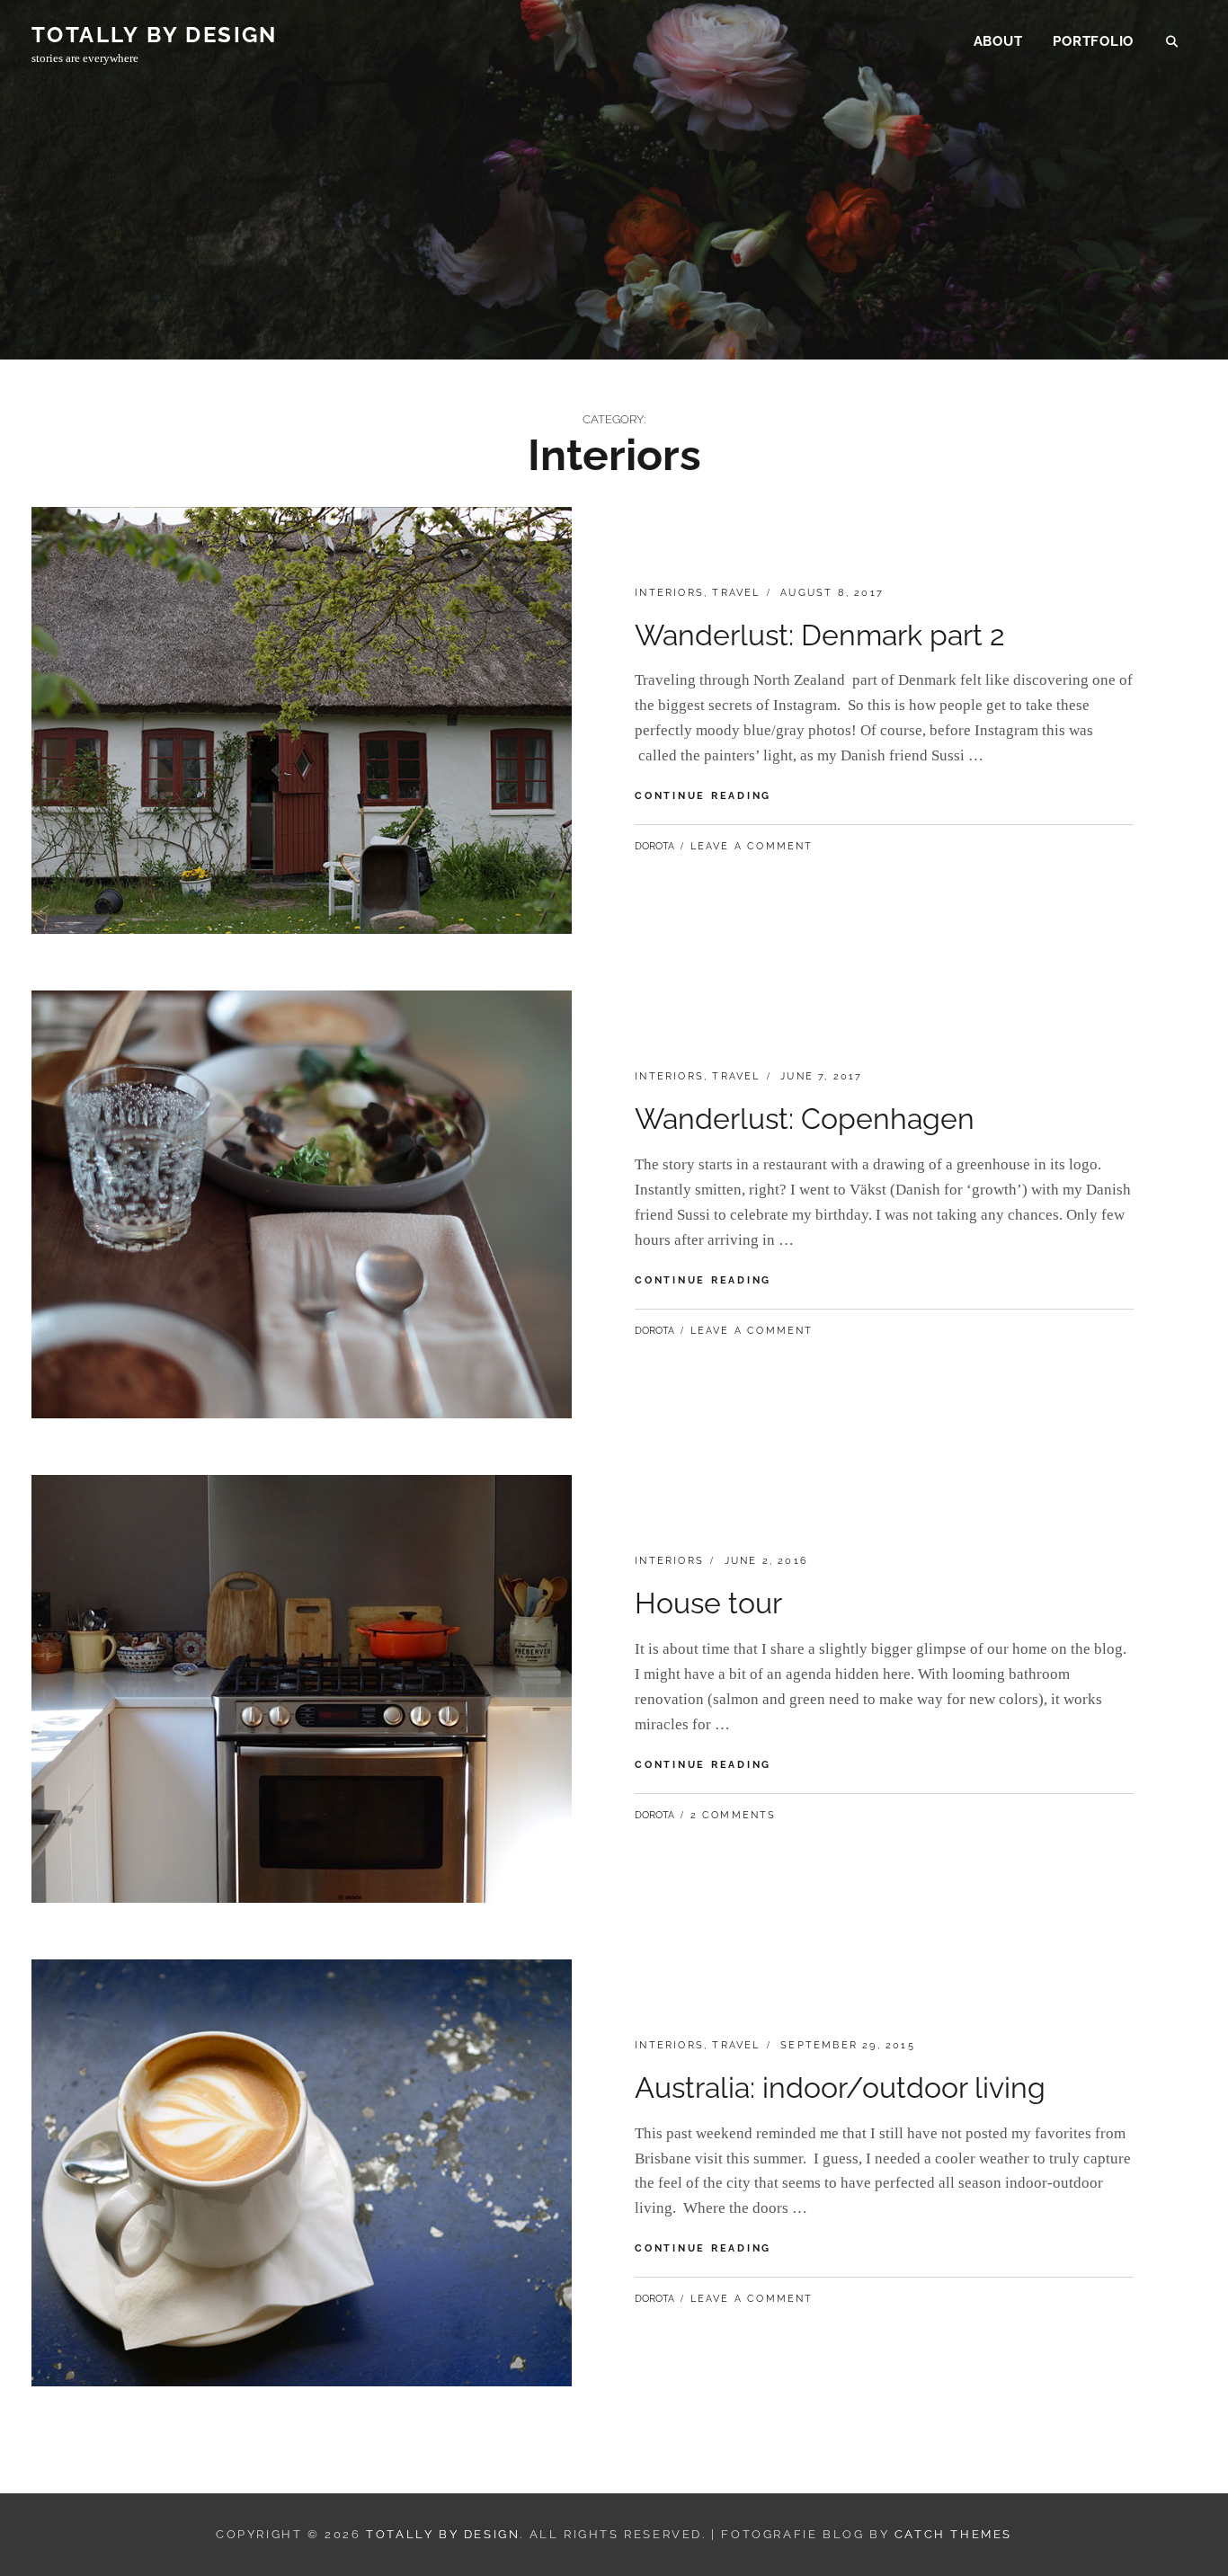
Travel (736, 593)
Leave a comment (752, 846)
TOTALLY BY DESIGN (155, 35)
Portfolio (1093, 41)
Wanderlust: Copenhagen (805, 1119)
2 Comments (734, 1815)
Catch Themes (953, 2534)
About (998, 41)
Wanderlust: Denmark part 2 (820, 635)
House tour (708, 1603)
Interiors (669, 593)
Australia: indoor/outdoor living (840, 2087)
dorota (654, 846)
